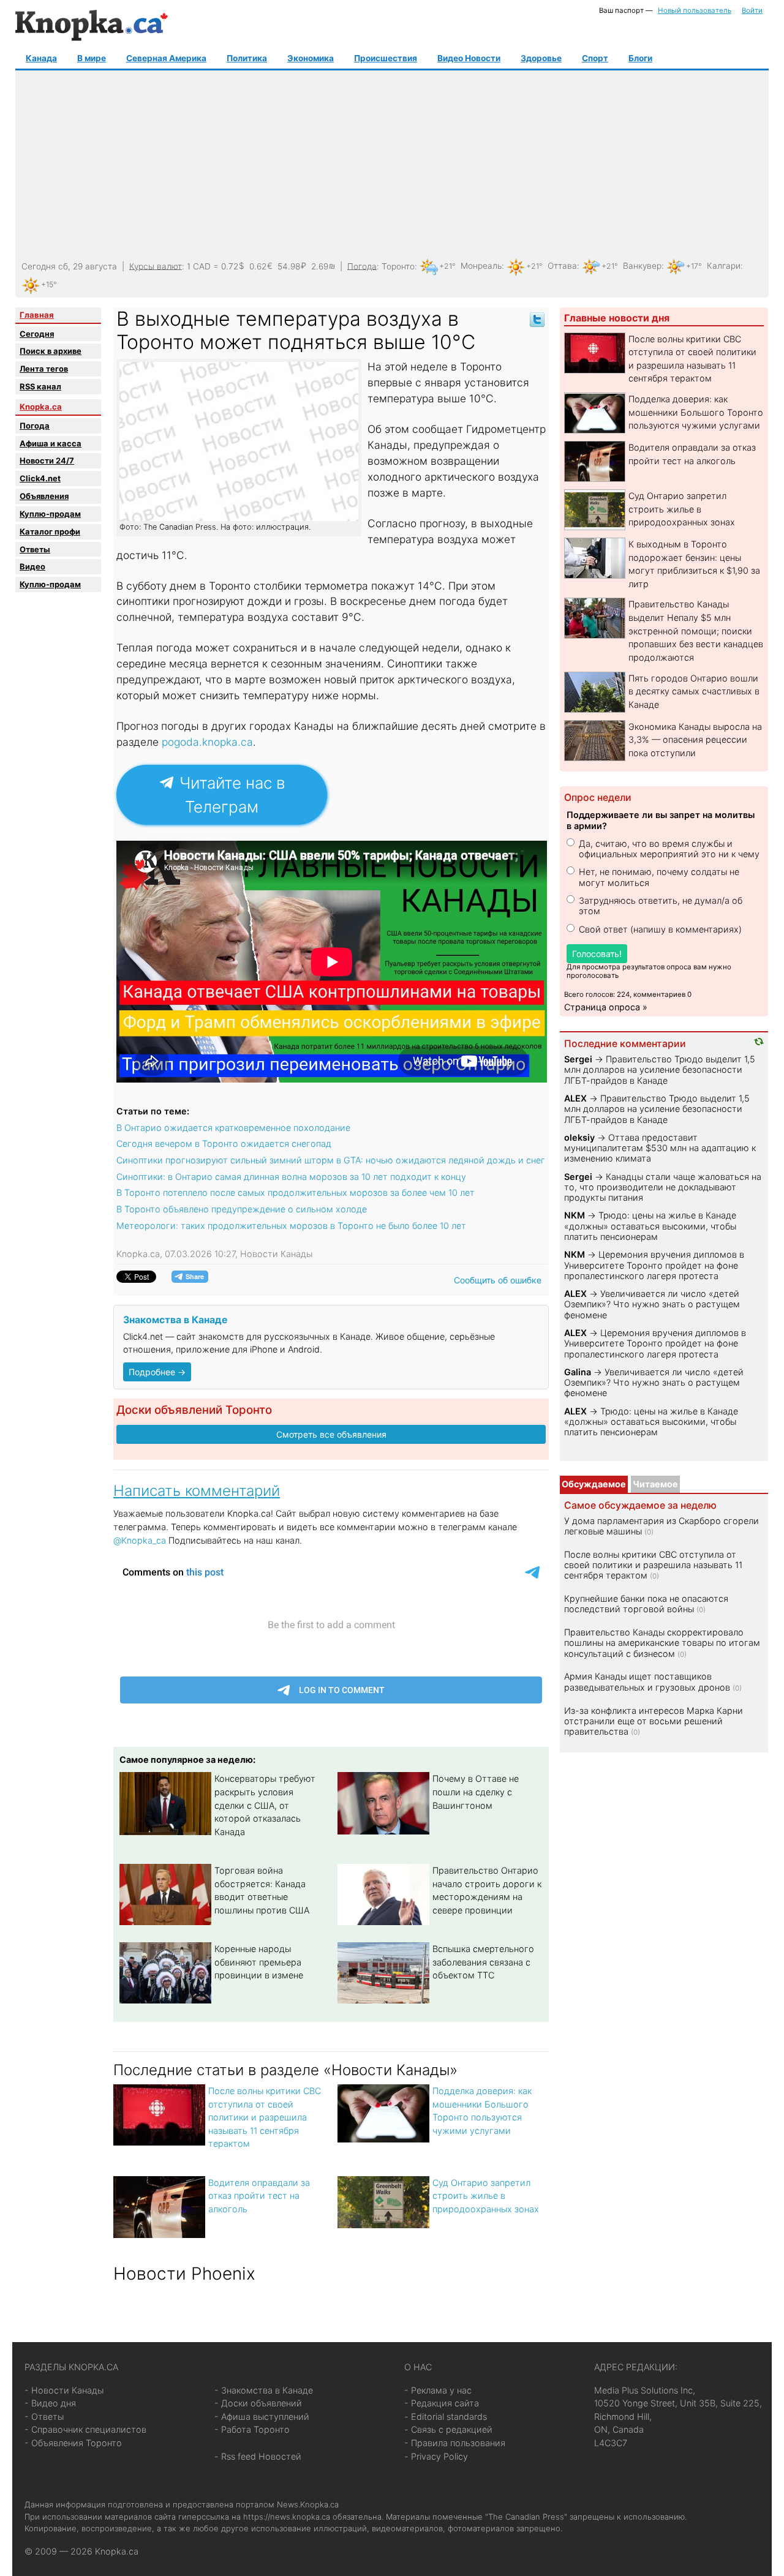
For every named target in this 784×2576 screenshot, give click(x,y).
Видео (32, 566)
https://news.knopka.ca (287, 2517)
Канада (41, 58)
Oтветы (35, 549)
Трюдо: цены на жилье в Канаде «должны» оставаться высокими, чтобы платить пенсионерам (650, 1226)
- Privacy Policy (436, 2456)
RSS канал (40, 386)
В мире (92, 58)
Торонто (398, 266)
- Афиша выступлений (262, 2416)
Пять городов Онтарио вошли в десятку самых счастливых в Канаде (694, 691)
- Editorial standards (446, 2416)
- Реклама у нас (438, 2390)
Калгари (724, 266)
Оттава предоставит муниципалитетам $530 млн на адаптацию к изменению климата (660, 1148)
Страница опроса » (606, 1007)
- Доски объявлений (258, 2403)
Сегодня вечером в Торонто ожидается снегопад (224, 1143)
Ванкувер (642, 266)
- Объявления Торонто (73, 2443)
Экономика (311, 58)
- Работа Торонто (252, 2429)
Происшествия (386, 58)
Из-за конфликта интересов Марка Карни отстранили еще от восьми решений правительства (654, 1721)
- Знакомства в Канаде (264, 2390)
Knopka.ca (41, 407)
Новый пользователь (695, 10)
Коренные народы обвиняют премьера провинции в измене (259, 1962)
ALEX (575, 1098)
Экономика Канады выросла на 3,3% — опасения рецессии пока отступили (695, 740)
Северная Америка (166, 58)
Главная (37, 315)
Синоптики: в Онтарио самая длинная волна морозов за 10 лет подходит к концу (291, 1177)
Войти (752, 10)
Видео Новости (469, 58)
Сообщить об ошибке (498, 1280)
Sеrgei (578, 1059)
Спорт (595, 58)
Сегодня (37, 334)
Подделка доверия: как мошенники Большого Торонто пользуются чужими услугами (696, 412)
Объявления (44, 496)
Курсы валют (156, 266)
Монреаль (481, 266)
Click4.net (40, 478)
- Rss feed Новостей (258, 2456)
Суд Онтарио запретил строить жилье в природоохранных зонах (486, 2196)
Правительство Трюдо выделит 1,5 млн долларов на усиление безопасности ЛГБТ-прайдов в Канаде (660, 1070)
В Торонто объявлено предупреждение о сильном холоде (242, 1209)
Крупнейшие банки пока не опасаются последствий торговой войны (646, 1604)
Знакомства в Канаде (175, 1320)
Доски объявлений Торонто (194, 1410)
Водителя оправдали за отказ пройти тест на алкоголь (259, 2196)
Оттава (562, 266)
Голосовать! (597, 954)
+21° (447, 266)
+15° (49, 284)
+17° (694, 266)
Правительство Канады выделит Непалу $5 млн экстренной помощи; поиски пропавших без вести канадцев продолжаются (696, 630)
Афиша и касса (51, 443)
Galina (578, 1372)
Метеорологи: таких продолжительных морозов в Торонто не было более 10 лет (291, 1226)
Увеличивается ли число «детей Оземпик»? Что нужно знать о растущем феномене (652, 1304)
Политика (247, 58)
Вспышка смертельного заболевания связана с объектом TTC (483, 1962)
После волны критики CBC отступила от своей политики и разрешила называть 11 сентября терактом (265, 2117)
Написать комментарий (197, 1491)
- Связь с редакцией (448, 2429)
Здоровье (541, 58)
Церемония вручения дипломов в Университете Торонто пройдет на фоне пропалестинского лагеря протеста (654, 1265)
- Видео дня (50, 2403)
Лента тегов (44, 369)
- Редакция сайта (442, 2403)
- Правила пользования (455, 2443)
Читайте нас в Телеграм (230, 795)
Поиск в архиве (51, 351)
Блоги (640, 58)
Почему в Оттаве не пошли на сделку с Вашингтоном (476, 1792)
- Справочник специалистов (85, 2429)
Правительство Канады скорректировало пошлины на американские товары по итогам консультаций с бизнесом (662, 1643)
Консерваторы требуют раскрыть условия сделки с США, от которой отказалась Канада (265, 1805)
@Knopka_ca (140, 1540)
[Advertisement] (391, 166)
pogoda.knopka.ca (207, 742)
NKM (575, 1215)
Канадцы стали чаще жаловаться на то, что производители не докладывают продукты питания (663, 1187)
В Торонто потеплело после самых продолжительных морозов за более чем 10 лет (296, 1192)
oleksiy (579, 1137)
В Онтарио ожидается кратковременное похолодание (233, 1128)
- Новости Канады (64, 2390)
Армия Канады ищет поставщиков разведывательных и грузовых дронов (647, 1681)
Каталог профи (50, 531)
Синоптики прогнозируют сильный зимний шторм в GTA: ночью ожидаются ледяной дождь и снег (331, 1160)
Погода (362, 266)
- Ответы (44, 2416)
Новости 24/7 (47, 460)
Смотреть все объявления (331, 1434)
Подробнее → (157, 1372)
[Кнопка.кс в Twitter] (537, 319)
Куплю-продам (50, 514)
